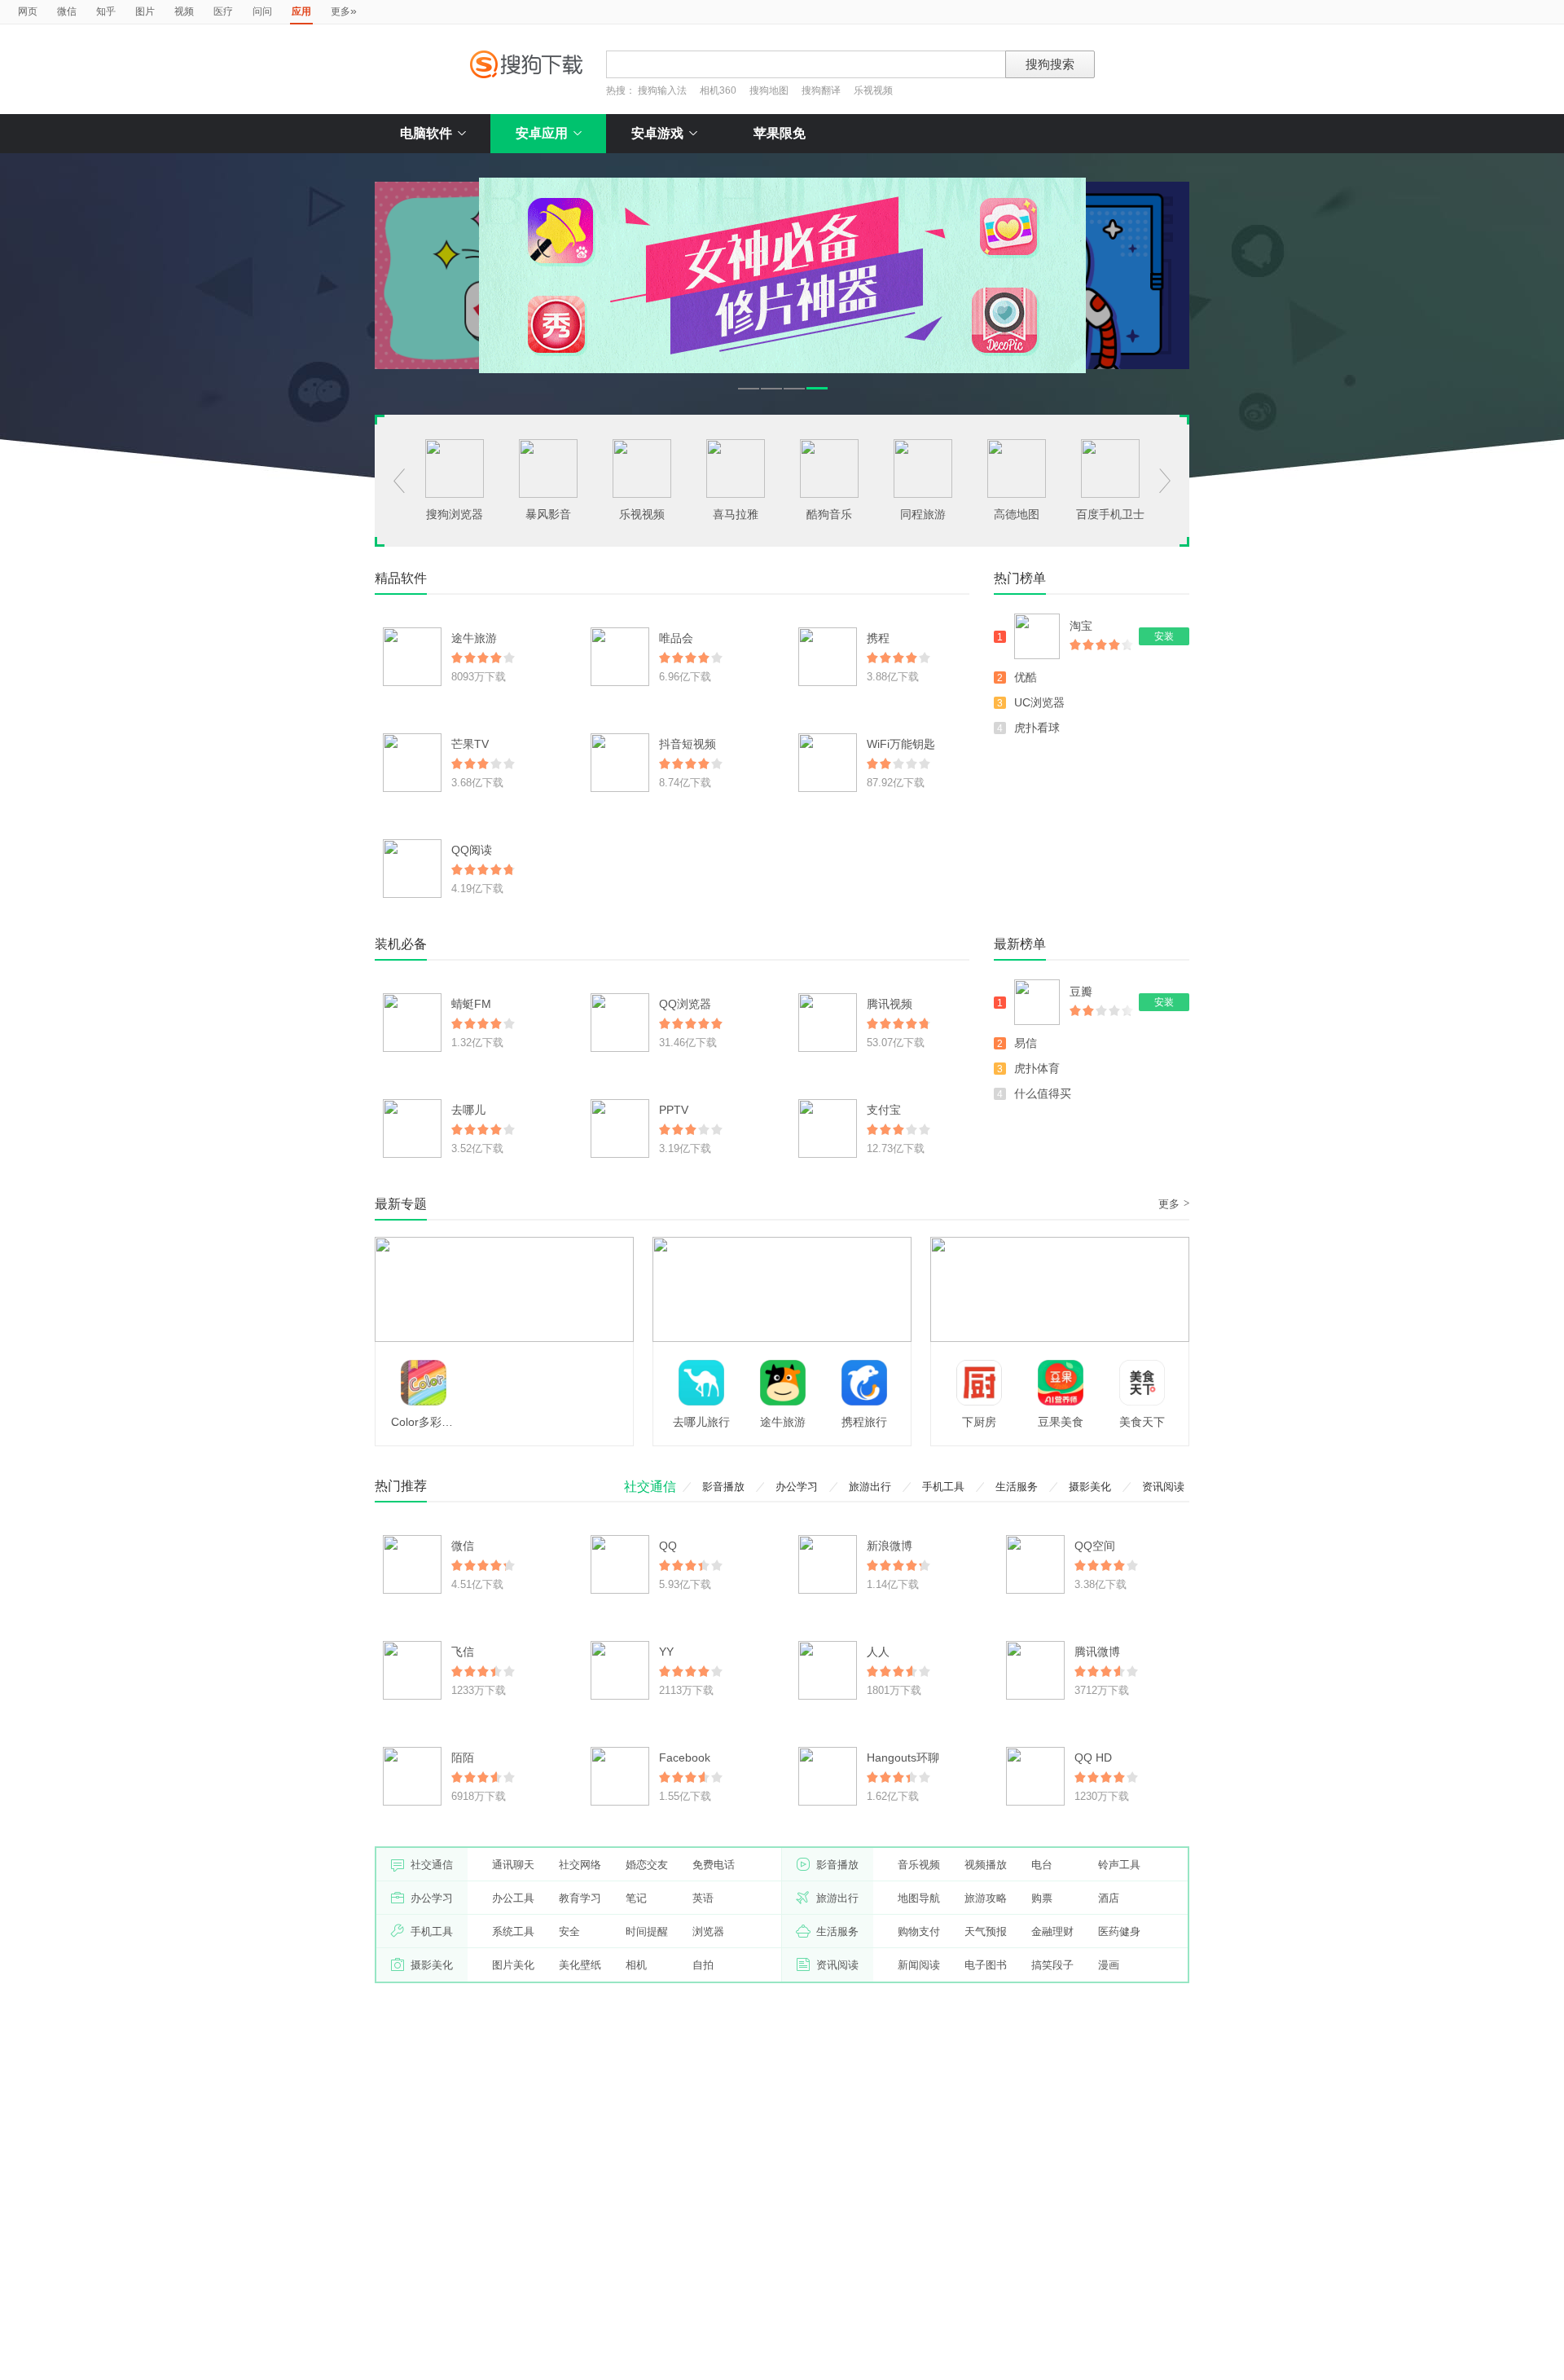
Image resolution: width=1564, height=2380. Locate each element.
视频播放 (986, 1865)
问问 (262, 11)
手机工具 (943, 1487)
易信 (1026, 1043)
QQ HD (1093, 1758)
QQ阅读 (472, 850)
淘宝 (1081, 626)
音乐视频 (919, 1865)
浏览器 (708, 1931)
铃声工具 (1119, 1865)
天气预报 (986, 1931)
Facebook (685, 1758)
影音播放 (723, 1487)
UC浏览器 (1039, 702)
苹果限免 (780, 133)
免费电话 (714, 1865)
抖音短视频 (688, 744)
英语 (703, 1898)
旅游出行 (870, 1487)
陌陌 (463, 1758)
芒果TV (470, 744)
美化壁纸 (580, 1965)
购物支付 (919, 1931)
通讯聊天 (513, 1865)
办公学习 (797, 1487)
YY (666, 1652)
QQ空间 (1095, 1546)
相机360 (718, 90)
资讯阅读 (1163, 1487)
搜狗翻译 (821, 90)
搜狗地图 (769, 90)
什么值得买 (1043, 1093)
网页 (28, 11)
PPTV (674, 1110)
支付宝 (884, 1110)
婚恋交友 (647, 1865)
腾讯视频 (890, 1004)
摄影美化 (1090, 1487)
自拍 (703, 1965)
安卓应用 (542, 133)
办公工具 (513, 1898)
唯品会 (676, 638)
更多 (344, 11)
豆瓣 (1081, 992)
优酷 (1026, 677)
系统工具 (513, 1931)
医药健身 (1119, 1931)
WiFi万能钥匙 (901, 744)
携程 (878, 638)
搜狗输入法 (662, 90)
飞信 (463, 1652)
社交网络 (580, 1865)
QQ (668, 1546)
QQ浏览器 (685, 1004)
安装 (1164, 636)
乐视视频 (873, 90)
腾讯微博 (1097, 1652)
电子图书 (986, 1965)
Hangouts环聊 (903, 1758)
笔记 (636, 1898)
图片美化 (513, 1965)
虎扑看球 (1037, 728)
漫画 (1109, 1965)
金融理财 (1052, 1931)
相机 (636, 1965)
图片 (145, 11)
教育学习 (580, 1898)
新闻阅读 (919, 1965)
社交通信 (650, 1487)
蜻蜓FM (471, 1004)
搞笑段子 (1052, 1965)
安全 (569, 1931)
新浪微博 (890, 1546)
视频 (184, 11)
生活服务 (1017, 1487)
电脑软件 (426, 133)
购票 (1042, 1898)
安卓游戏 (657, 133)
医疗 (223, 11)
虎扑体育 (1037, 1068)
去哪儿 (468, 1110)
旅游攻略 (986, 1898)
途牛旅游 (474, 638)
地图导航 (919, 1898)
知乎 (106, 11)
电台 (1042, 1865)
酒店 (1109, 1898)
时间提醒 (647, 1931)
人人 (878, 1652)
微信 (67, 11)
